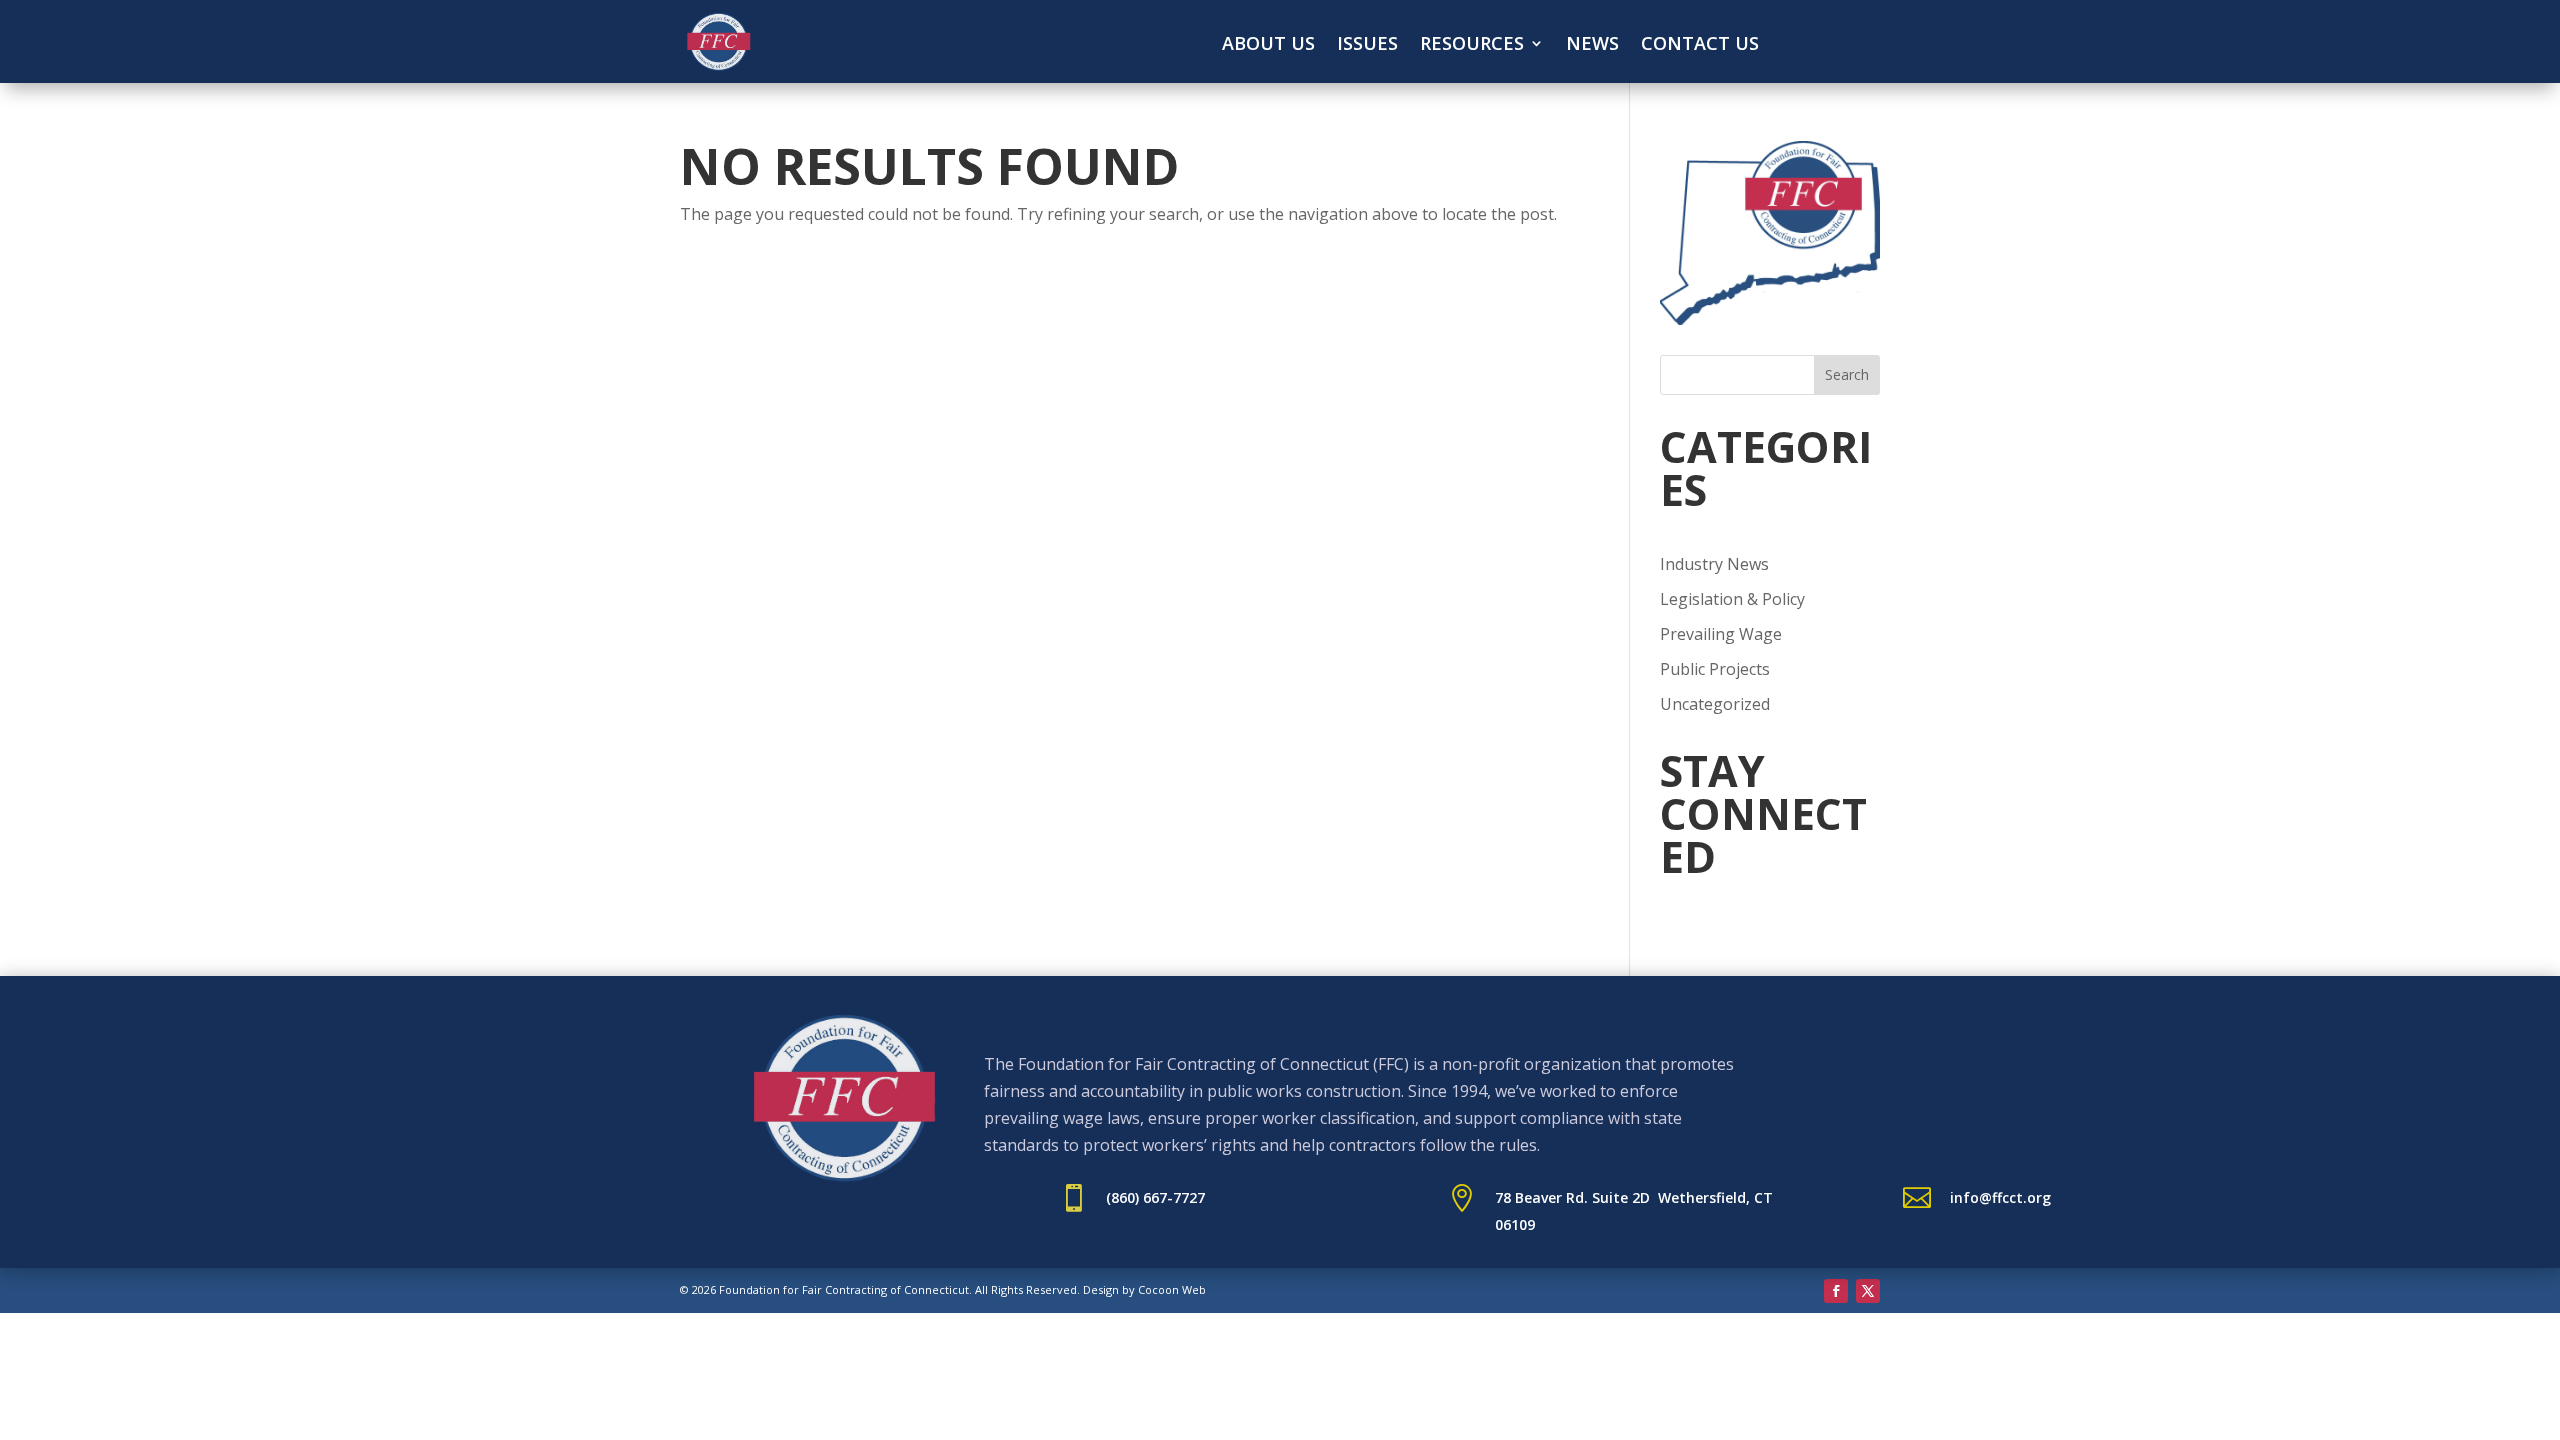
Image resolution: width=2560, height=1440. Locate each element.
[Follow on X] (1868, 1291)
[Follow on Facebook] (1836, 1291)
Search (1847, 374)
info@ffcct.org (2000, 1197)
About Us (1268, 45)
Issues (1367, 45)
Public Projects (1715, 669)
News (1592, 45)
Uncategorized (1715, 704)
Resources (1472, 45)
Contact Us (1700, 45)
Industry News (1714, 564)
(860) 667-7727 (1155, 1197)
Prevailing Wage (1721, 634)
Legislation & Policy (1732, 599)
